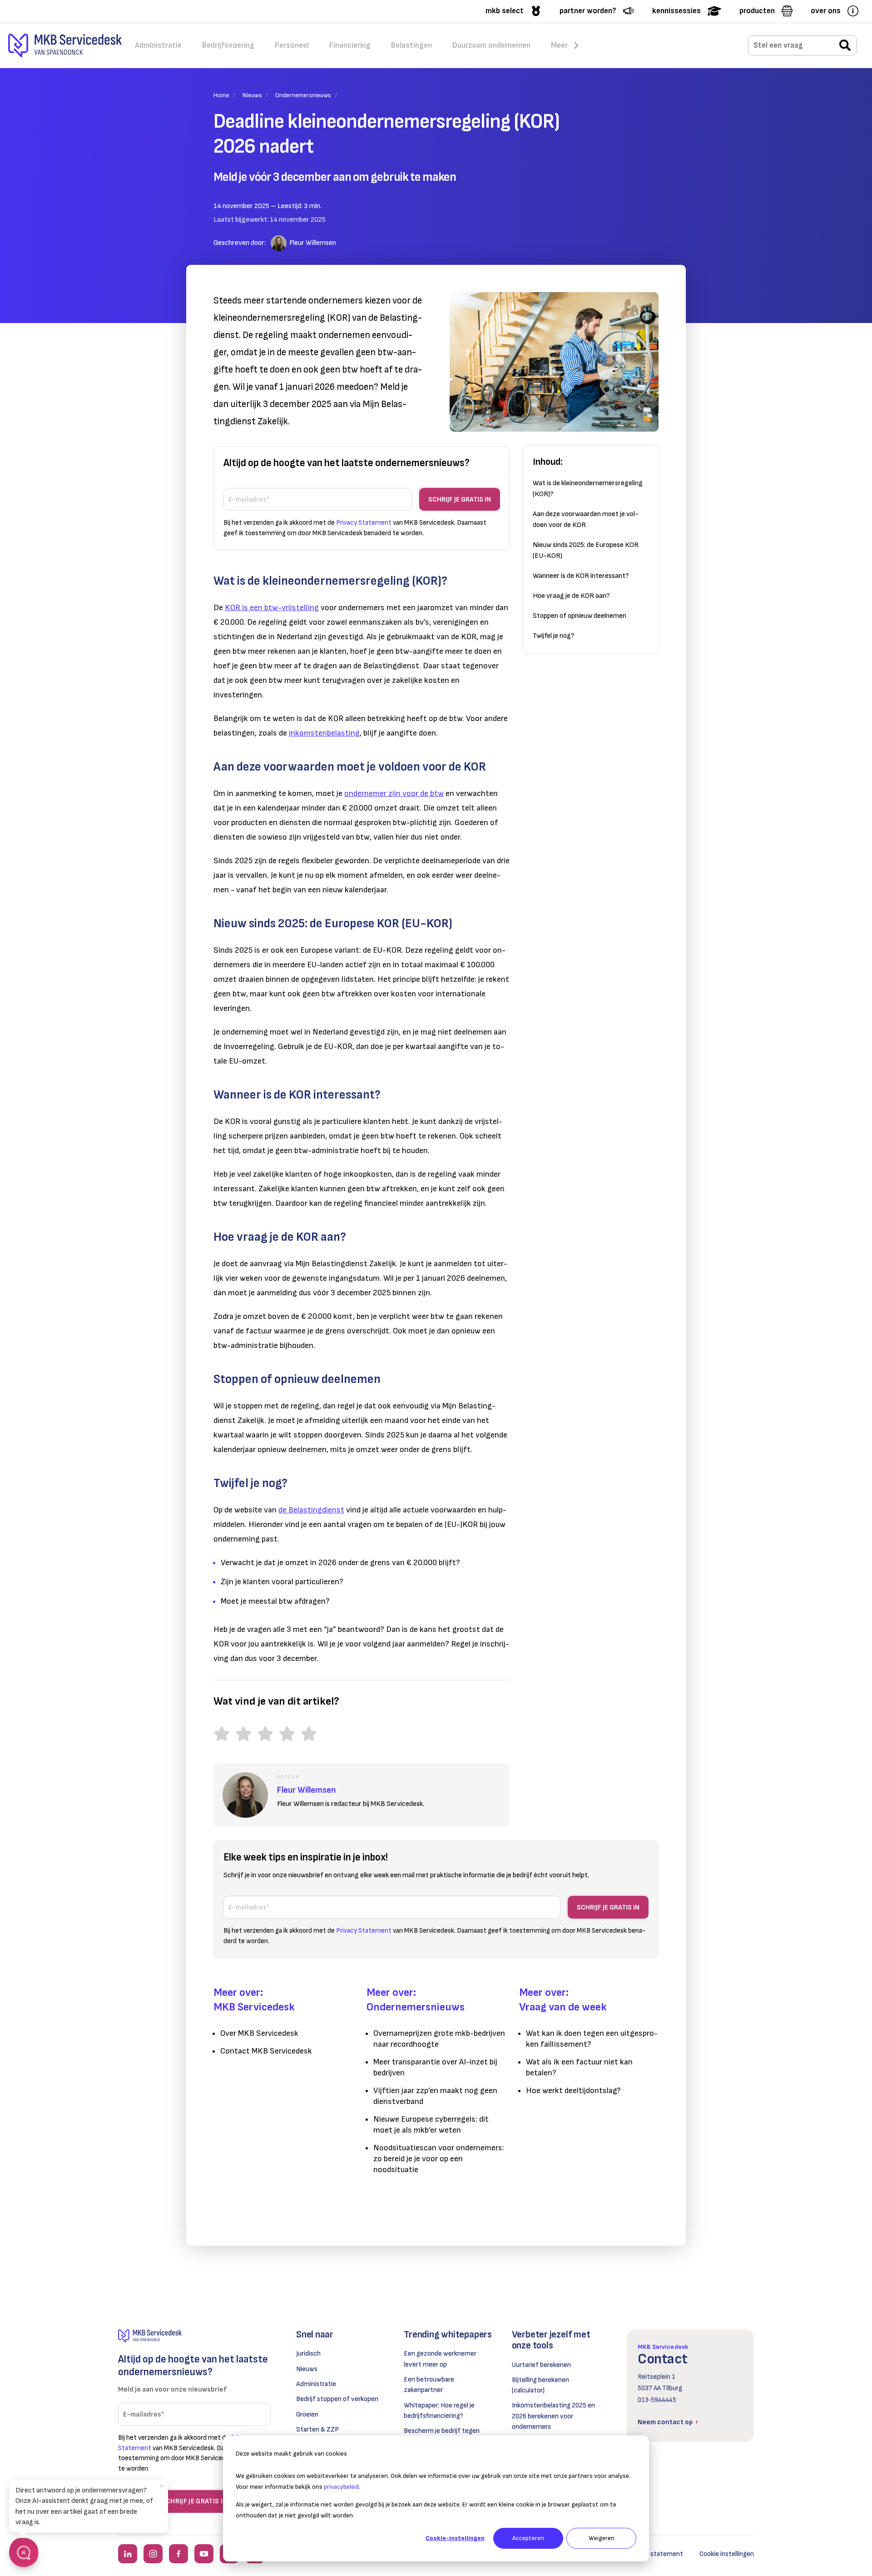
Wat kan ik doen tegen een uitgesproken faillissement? (592, 2039)
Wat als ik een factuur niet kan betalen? (579, 2067)
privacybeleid (341, 2487)
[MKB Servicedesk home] (194, 2336)
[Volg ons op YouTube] (204, 2554)
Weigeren (602, 2538)
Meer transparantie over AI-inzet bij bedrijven (435, 2067)
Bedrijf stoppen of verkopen (337, 2399)
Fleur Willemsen (313, 243)
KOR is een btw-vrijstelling (272, 608)
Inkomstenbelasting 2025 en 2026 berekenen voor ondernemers (553, 2416)
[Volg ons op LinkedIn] (128, 2554)
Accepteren (528, 2538)
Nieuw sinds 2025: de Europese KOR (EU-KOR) (586, 550)
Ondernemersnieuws (303, 95)
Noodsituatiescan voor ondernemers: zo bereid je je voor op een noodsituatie (439, 2159)
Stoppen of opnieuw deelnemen (580, 616)
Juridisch (308, 2354)
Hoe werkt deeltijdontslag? (573, 2091)
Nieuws (252, 95)
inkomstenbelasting (324, 733)
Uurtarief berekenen (541, 2365)
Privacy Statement (364, 523)
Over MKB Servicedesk (259, 2033)
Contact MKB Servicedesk (266, 2051)
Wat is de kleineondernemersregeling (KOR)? (588, 489)
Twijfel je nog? (554, 636)
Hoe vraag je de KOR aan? (571, 596)
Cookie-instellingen (455, 2538)
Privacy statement (655, 2554)
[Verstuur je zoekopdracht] (845, 46)
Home (221, 95)
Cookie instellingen (727, 2554)
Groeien (307, 2414)
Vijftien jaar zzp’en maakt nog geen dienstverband (435, 2096)
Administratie (316, 2384)
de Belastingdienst (311, 1510)
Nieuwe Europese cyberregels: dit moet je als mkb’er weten (431, 2125)
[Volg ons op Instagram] (153, 2554)
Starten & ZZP (317, 2429)
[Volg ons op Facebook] (178, 2554)
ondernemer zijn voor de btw (394, 793)
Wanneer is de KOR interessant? (581, 576)
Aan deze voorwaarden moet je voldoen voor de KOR (586, 520)
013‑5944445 (657, 2400)
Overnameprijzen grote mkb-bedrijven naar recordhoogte (439, 2039)
